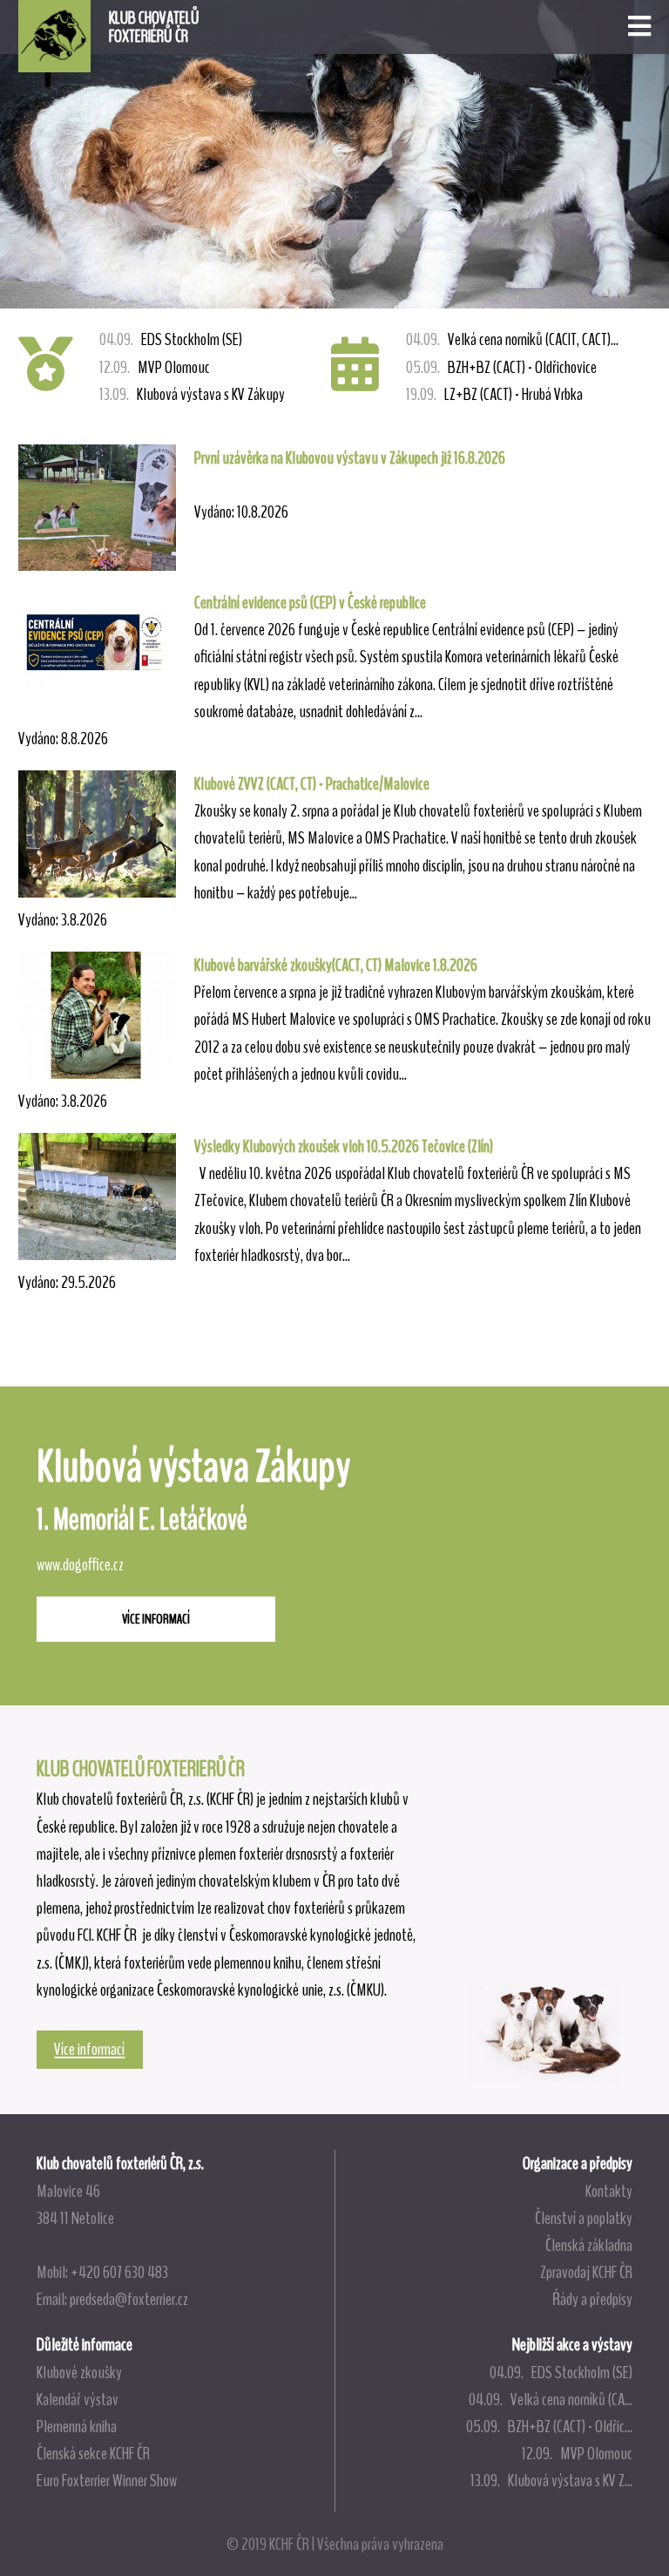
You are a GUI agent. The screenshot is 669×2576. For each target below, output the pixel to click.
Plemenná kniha (77, 2426)
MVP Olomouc (155, 367)
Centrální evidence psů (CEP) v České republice (310, 602)
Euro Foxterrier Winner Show (107, 2480)
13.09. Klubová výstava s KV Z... (551, 2480)
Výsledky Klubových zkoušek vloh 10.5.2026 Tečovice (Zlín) (344, 1146)
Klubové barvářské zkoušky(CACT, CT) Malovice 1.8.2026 (336, 965)
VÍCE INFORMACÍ (156, 1619)
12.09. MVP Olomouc (577, 2453)
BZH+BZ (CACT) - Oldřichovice (501, 367)
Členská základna (589, 2245)
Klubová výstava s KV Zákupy (192, 394)
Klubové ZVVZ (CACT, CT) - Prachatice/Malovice (312, 783)
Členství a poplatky (584, 2218)
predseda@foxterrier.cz (129, 2299)
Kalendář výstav (78, 2399)
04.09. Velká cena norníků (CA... (551, 2399)
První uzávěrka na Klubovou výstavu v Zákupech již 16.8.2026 (350, 458)
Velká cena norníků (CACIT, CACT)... (512, 339)
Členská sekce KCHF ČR (93, 2453)
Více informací (89, 2049)
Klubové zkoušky (79, 2372)
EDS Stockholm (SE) (171, 339)
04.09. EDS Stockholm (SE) (561, 2372)
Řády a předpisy (592, 2299)
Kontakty (609, 2191)
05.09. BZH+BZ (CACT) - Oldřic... (549, 2426)
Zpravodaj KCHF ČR (586, 2272)
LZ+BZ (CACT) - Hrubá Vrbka (494, 394)
